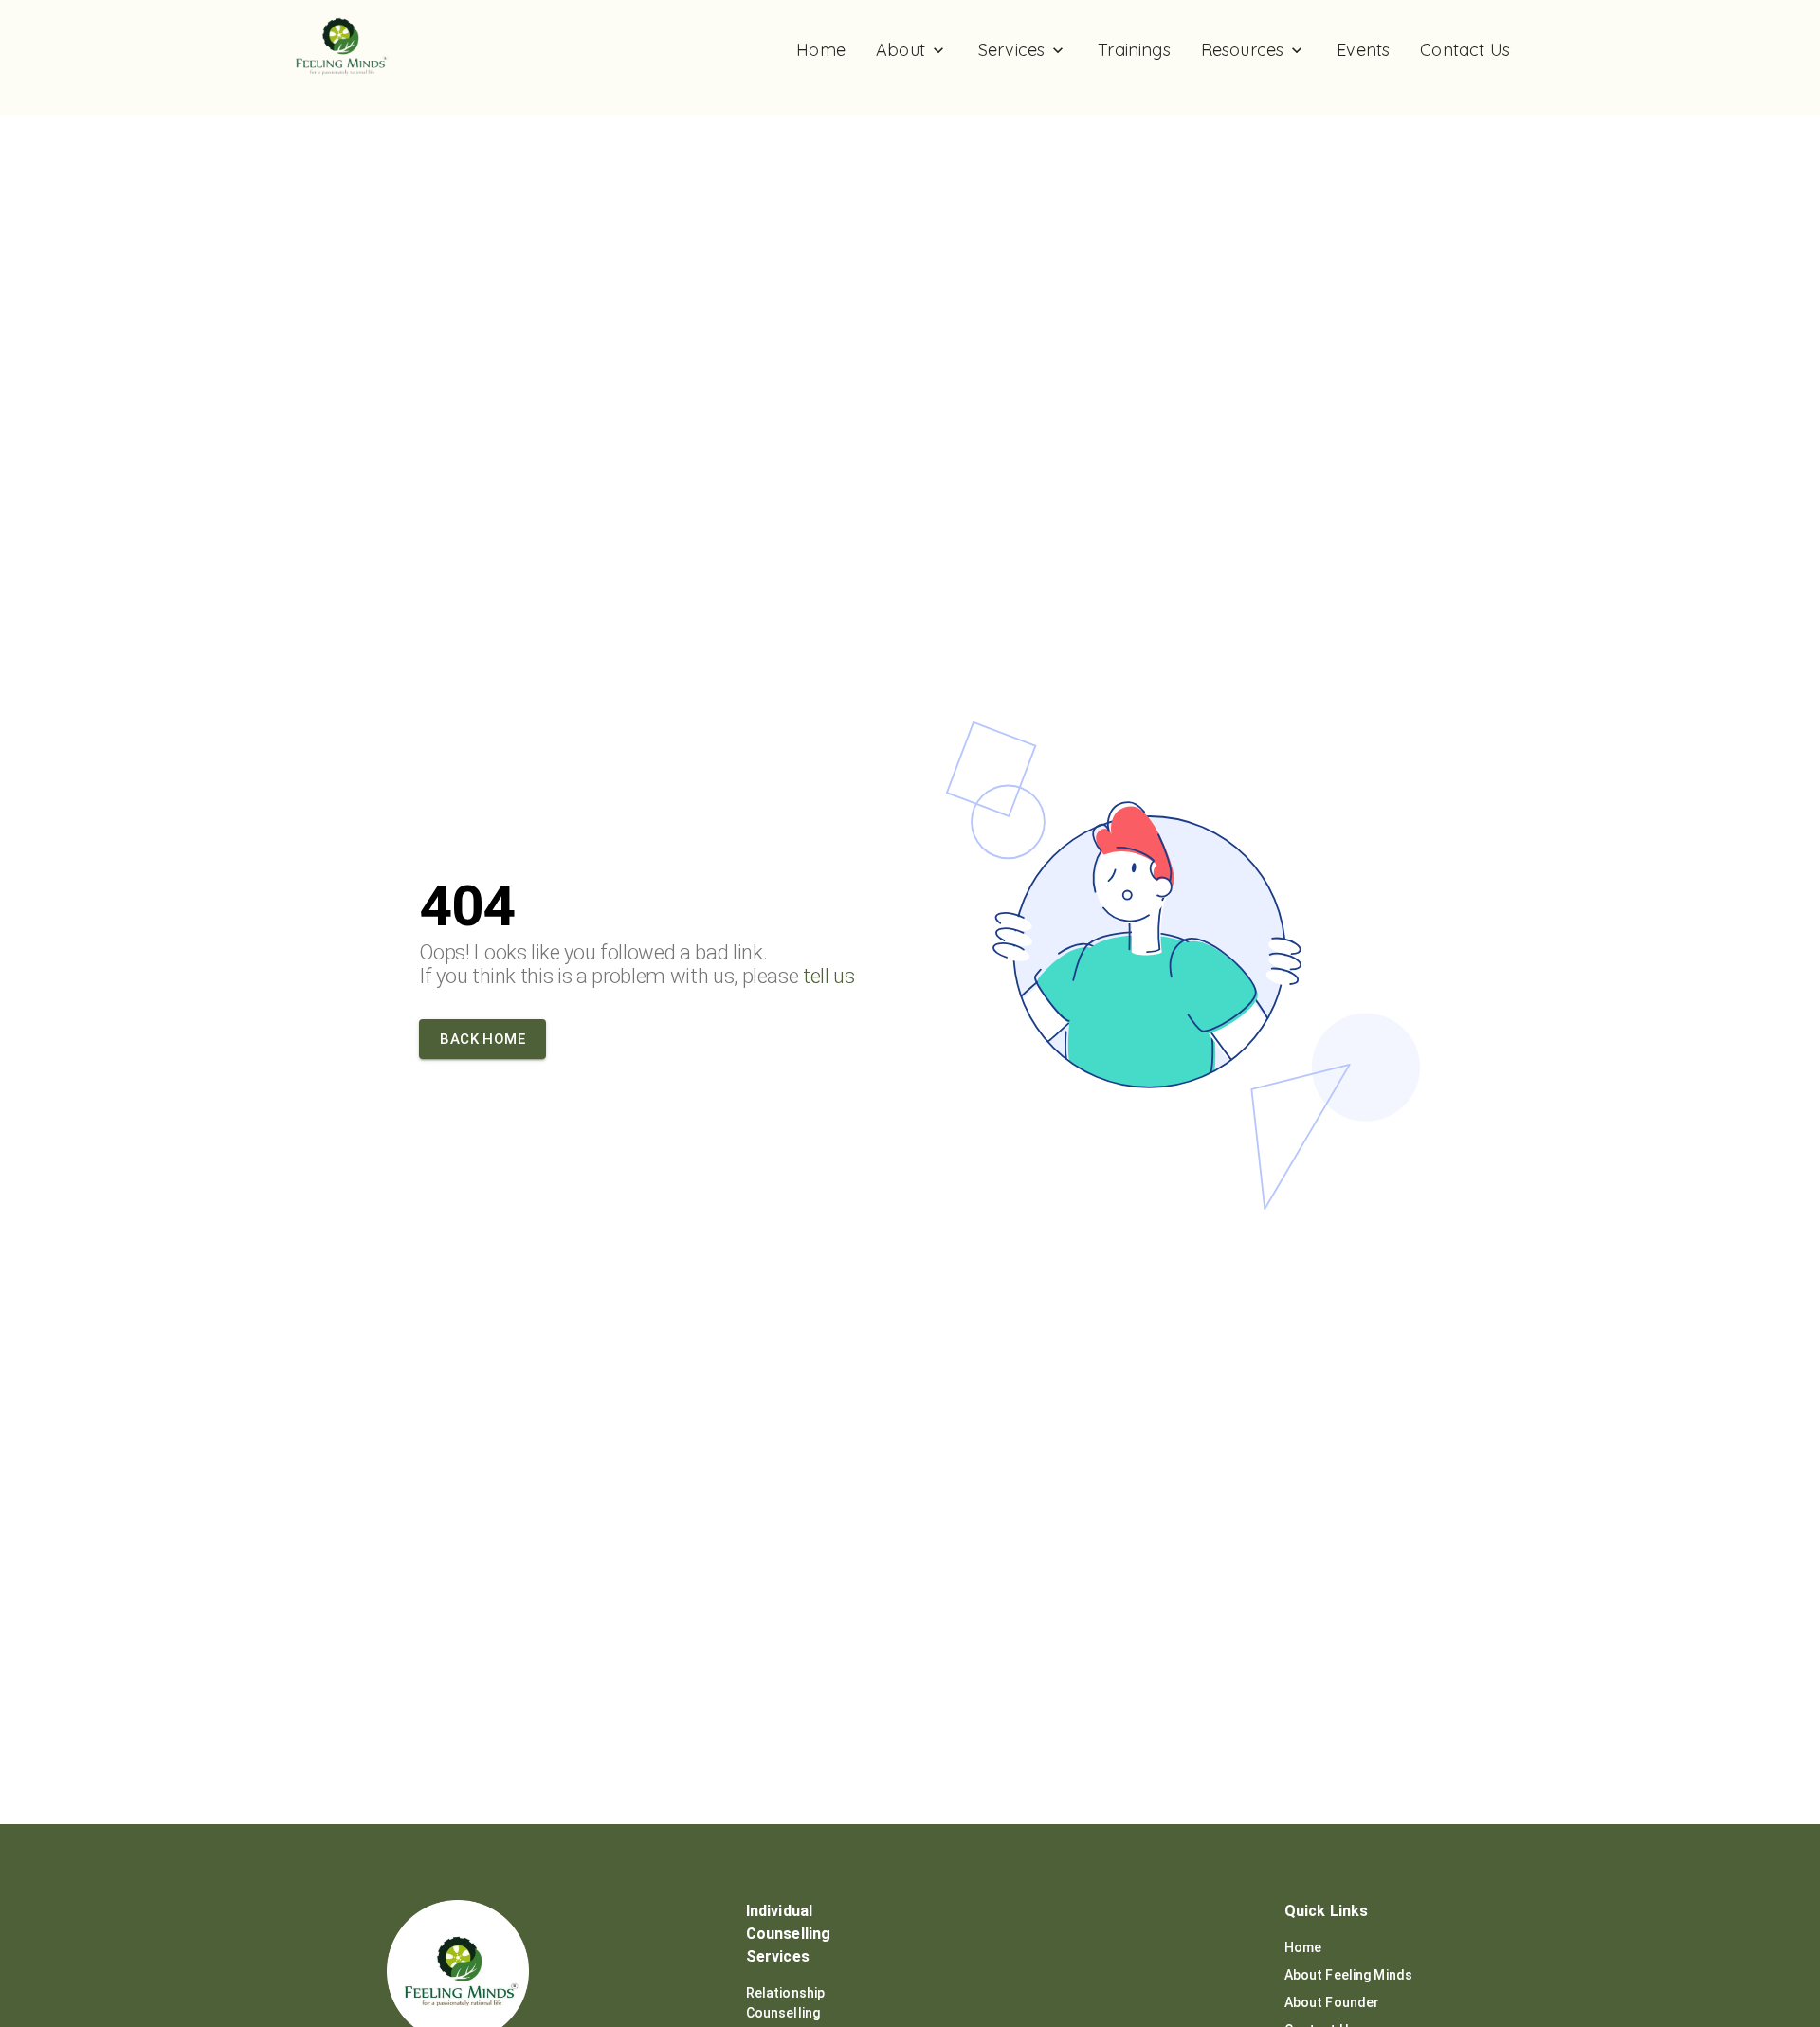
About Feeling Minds (1349, 1975)
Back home (482, 1039)
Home (1303, 1947)
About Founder (1332, 2002)
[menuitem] (821, 50)
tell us (829, 976)
